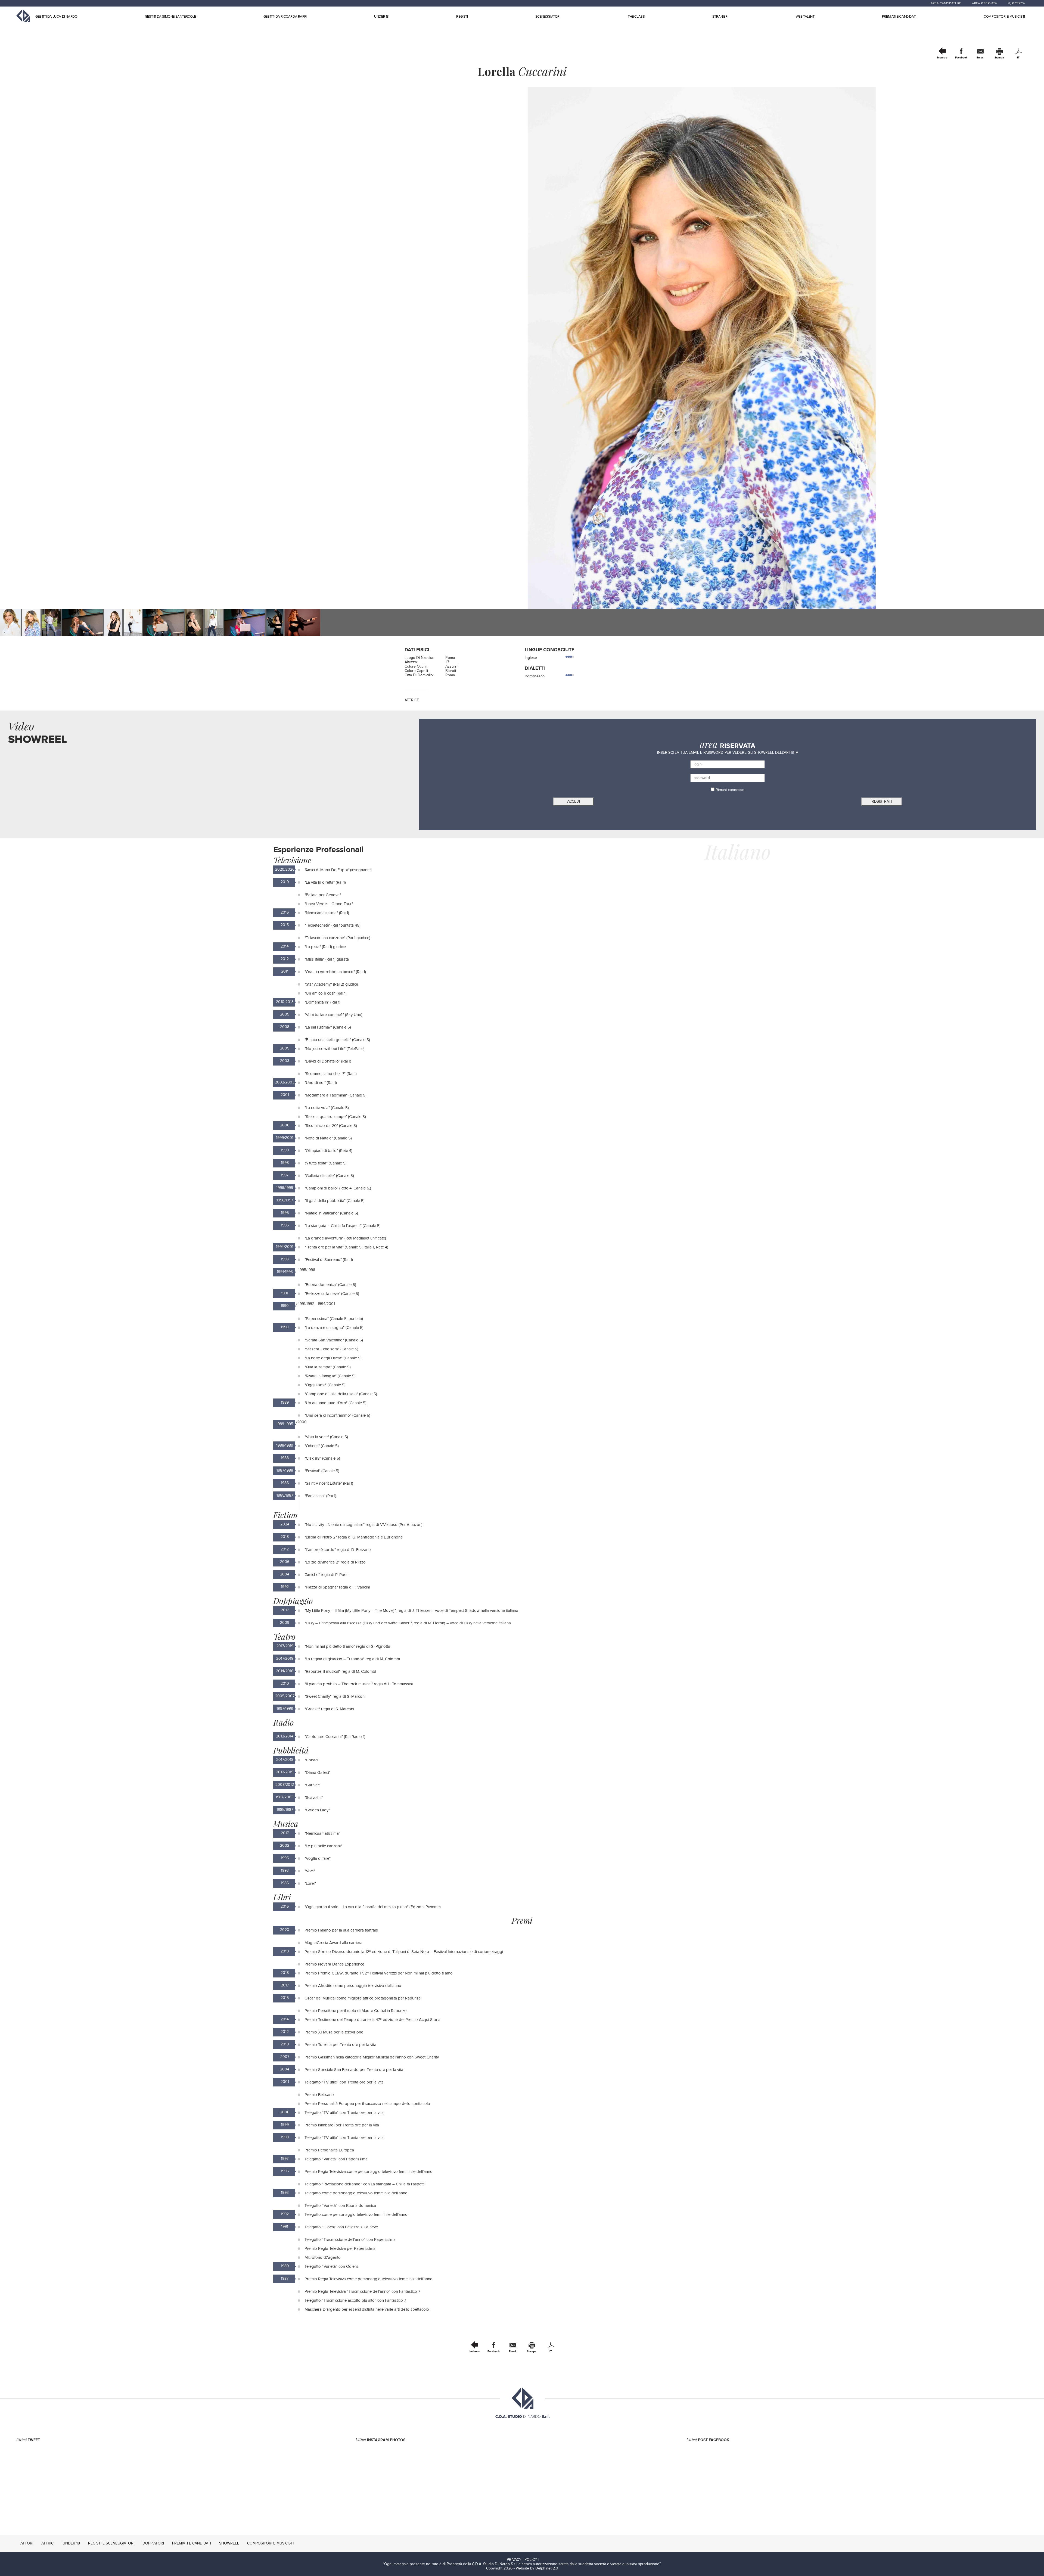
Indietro (942, 58)
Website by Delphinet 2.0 (537, 2568)
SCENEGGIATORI (548, 17)
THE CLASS (636, 17)
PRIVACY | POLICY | (523, 2560)
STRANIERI (720, 17)
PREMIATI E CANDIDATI (899, 17)
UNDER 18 (381, 17)
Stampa (999, 58)
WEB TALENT (805, 17)
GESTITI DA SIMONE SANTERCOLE (170, 17)
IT (1018, 58)
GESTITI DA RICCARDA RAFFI (285, 17)
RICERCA (1018, 3)
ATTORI (27, 2543)
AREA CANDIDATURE (946, 3)
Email (980, 58)
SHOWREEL (229, 2543)
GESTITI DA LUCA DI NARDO (56, 17)
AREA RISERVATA (984, 3)
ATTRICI (48, 2543)
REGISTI (462, 17)
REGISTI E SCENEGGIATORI (111, 2543)
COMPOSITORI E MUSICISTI (1004, 17)
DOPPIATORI (153, 2543)
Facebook (961, 58)
